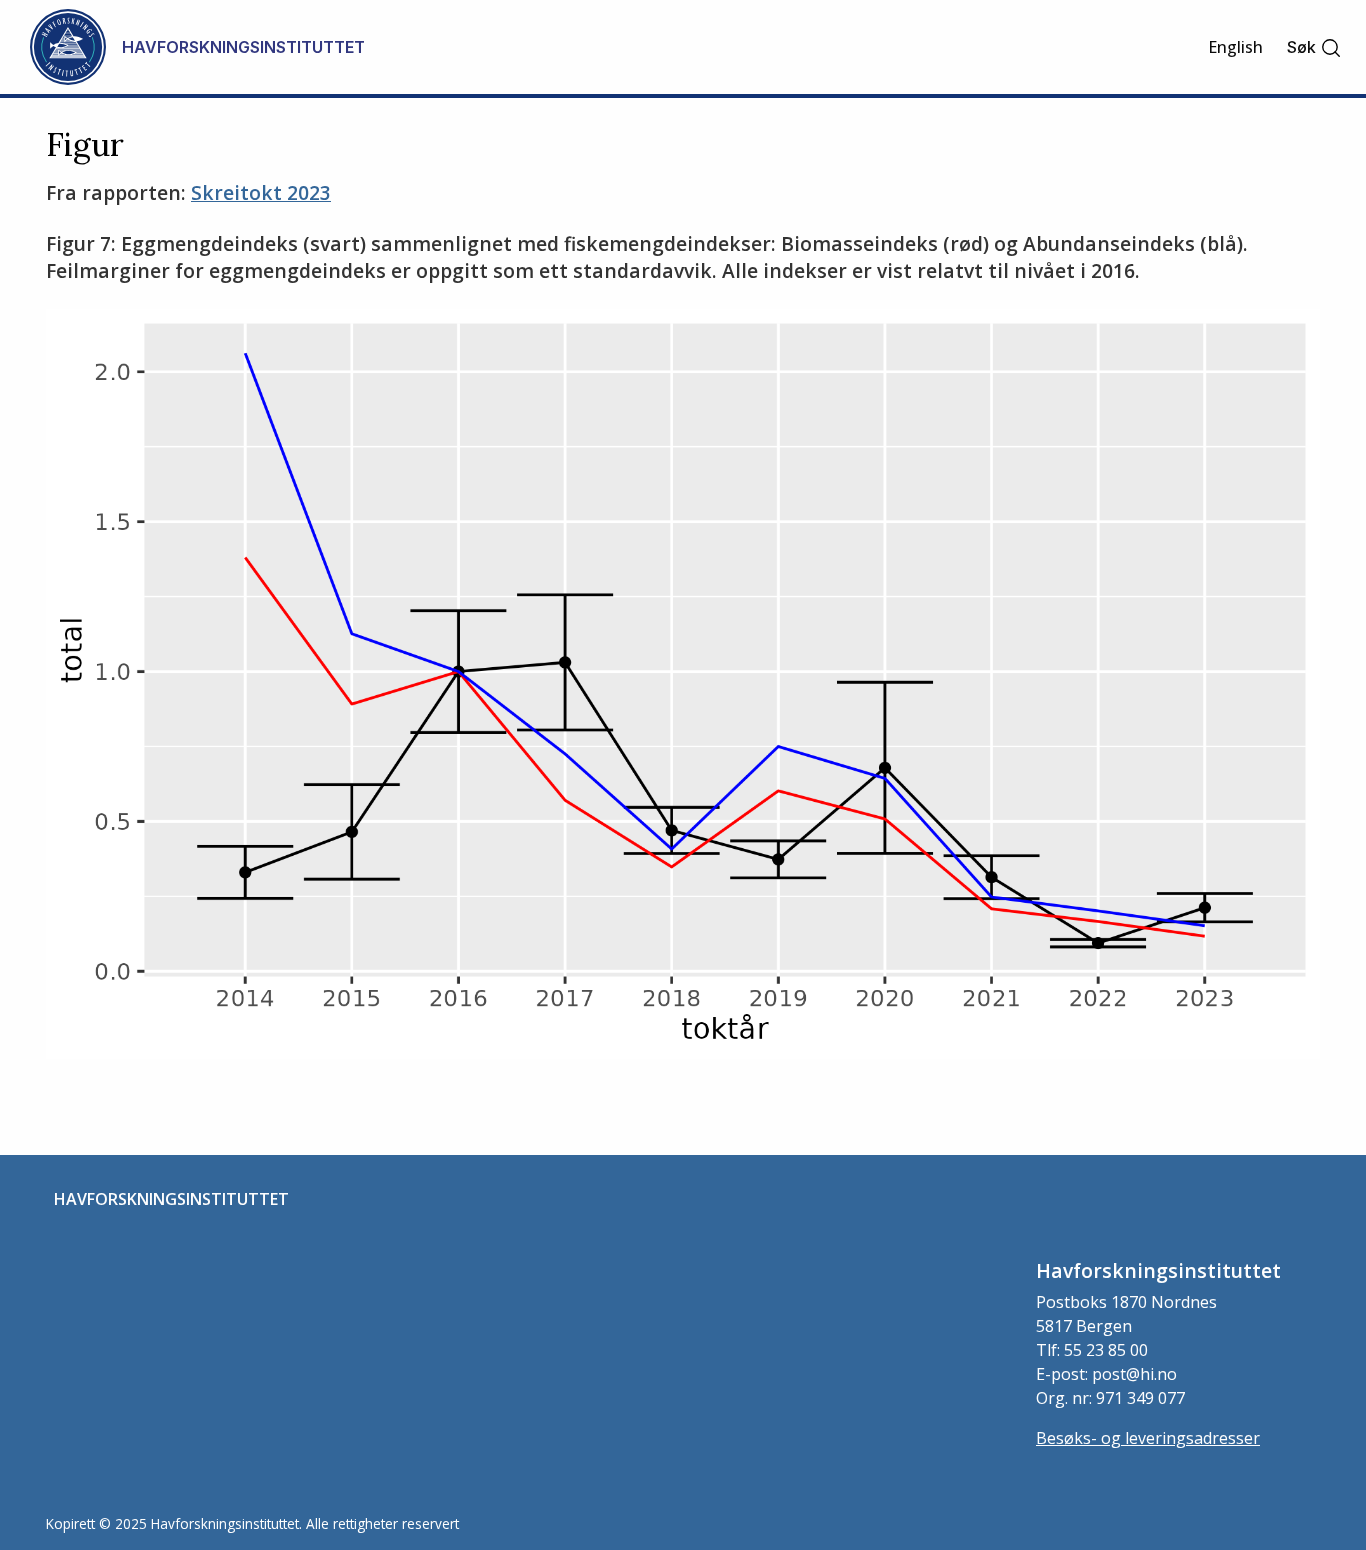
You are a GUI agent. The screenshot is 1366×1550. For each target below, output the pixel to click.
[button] (1314, 47)
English (1235, 47)
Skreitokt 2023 (261, 192)
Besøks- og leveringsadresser (1148, 1438)
